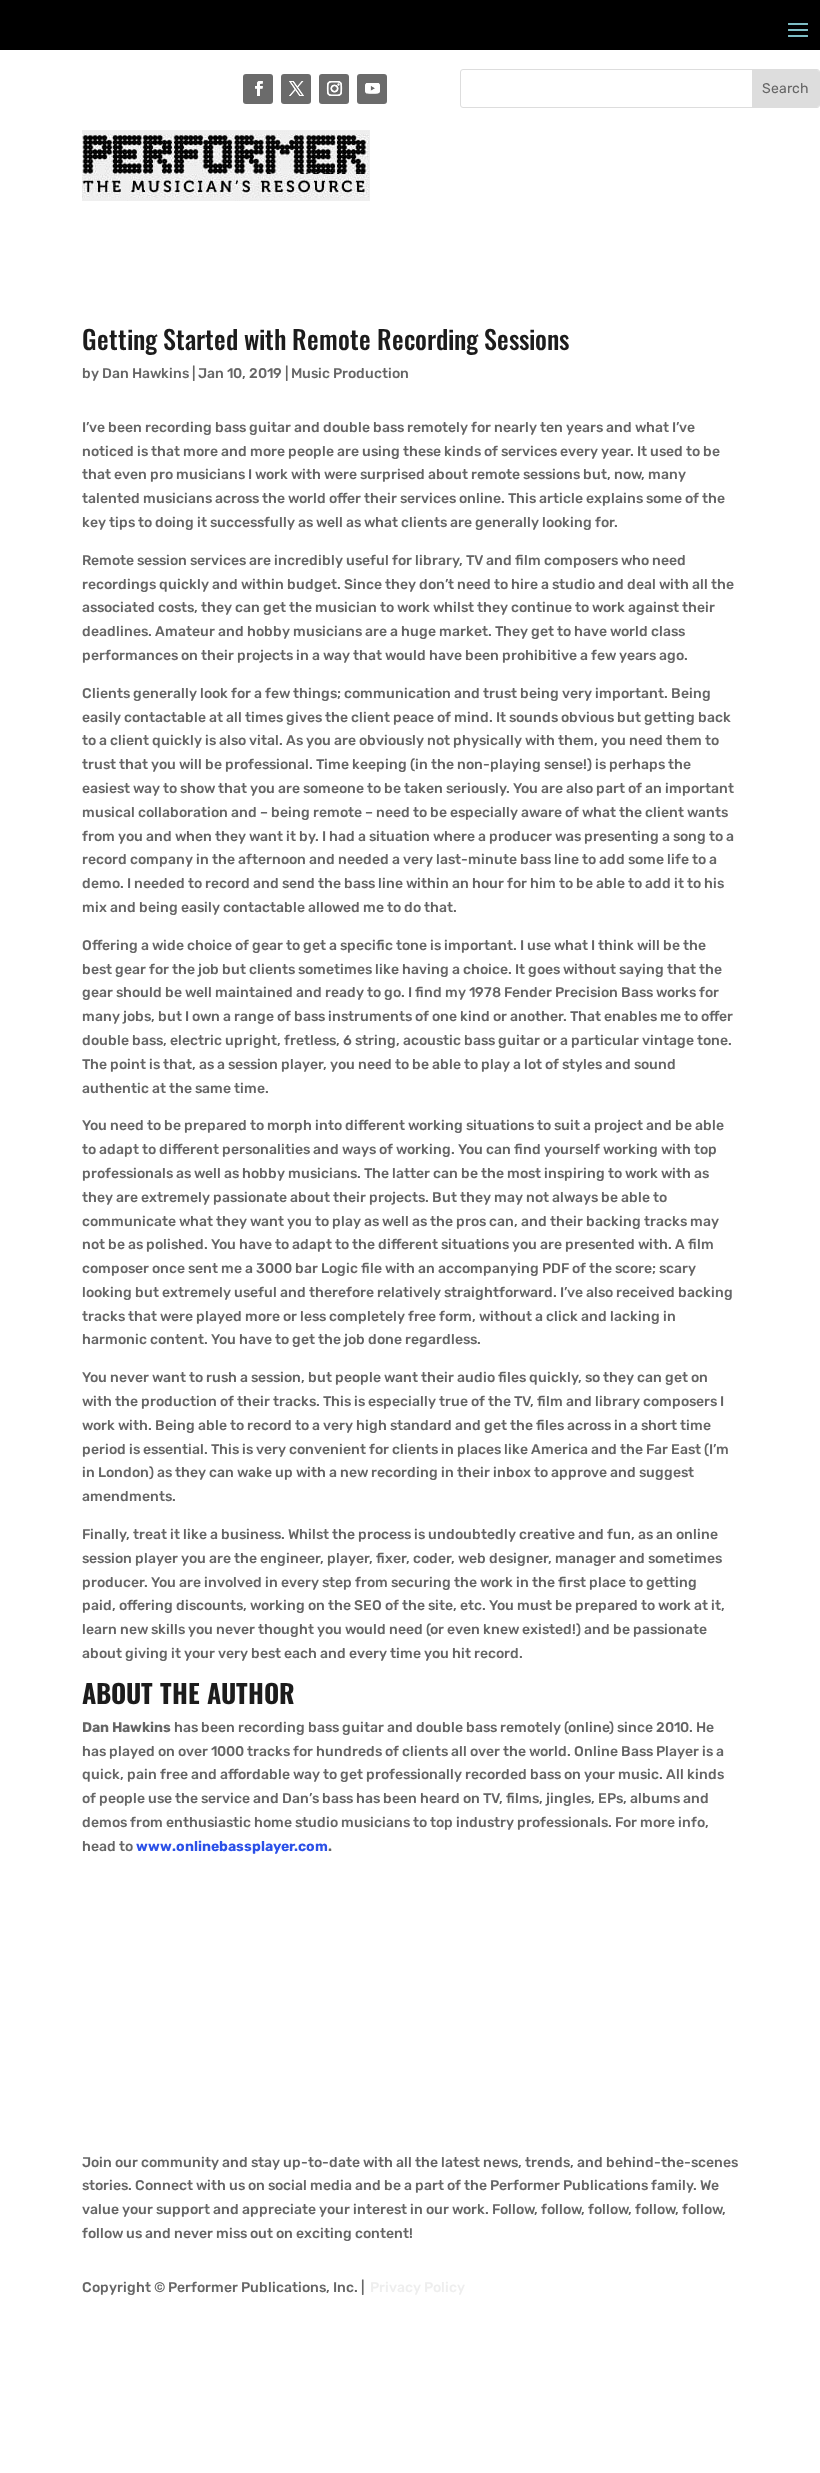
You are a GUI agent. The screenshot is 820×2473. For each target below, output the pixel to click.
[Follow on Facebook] (258, 89)
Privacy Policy (417, 2287)
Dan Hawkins (145, 373)
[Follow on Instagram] (334, 89)
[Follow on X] (296, 89)
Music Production (350, 373)
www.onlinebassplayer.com (232, 1846)
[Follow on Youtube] (372, 89)
